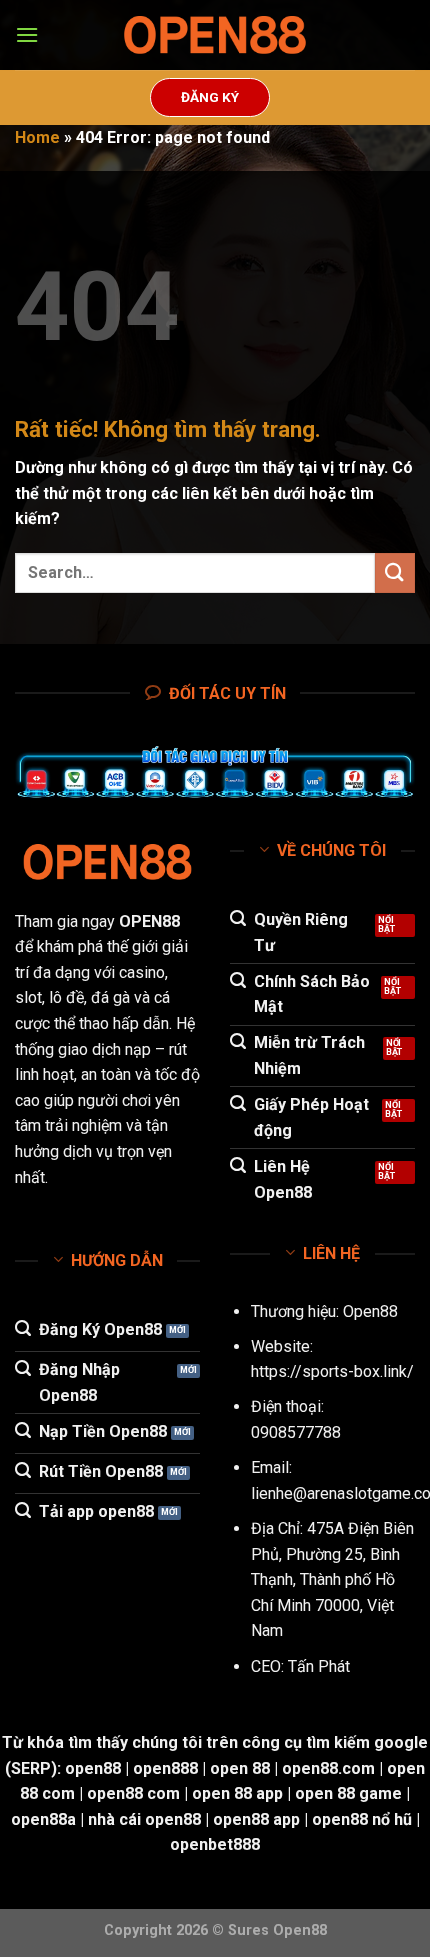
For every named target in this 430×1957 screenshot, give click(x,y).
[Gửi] (395, 572)
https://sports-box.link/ (332, 1371)
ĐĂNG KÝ (210, 97)
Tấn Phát (319, 1666)
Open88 (370, 1311)
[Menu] (27, 34)
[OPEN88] (215, 35)
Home (37, 137)
